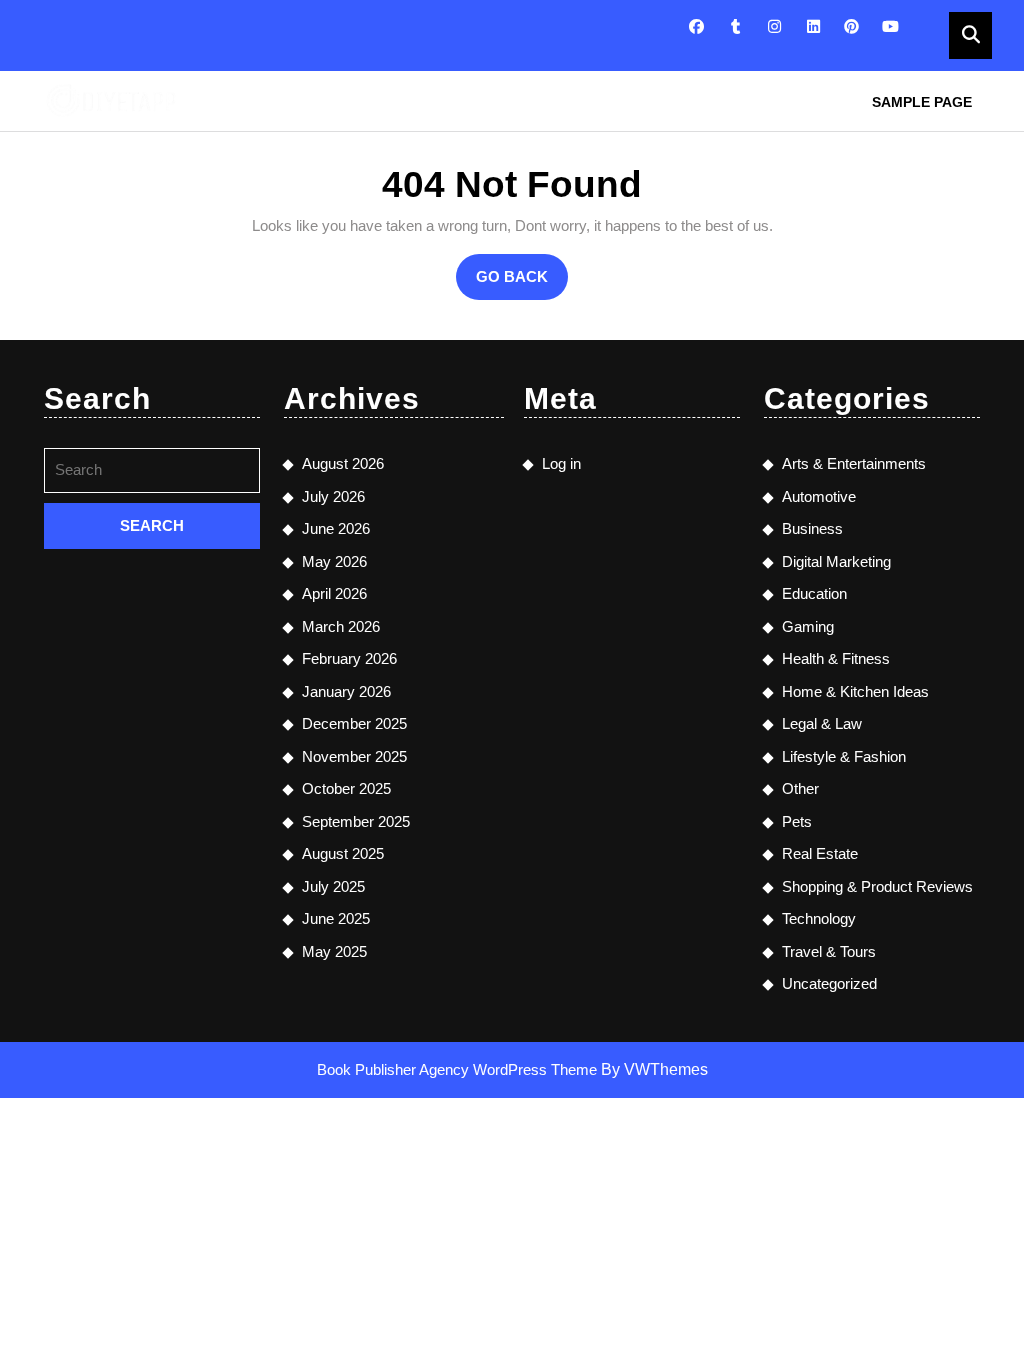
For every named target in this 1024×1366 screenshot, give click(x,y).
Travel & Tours (829, 951)
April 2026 (334, 593)
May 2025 (334, 951)
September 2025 (356, 821)
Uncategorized (829, 983)
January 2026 (346, 691)
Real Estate (820, 853)
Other (800, 788)
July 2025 (333, 886)
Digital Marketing (836, 561)
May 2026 (334, 561)
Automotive (819, 496)
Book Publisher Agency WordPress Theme (459, 1069)
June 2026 (336, 528)
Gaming (808, 626)
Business (812, 528)
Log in (561, 463)
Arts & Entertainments (854, 463)
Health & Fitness (836, 658)
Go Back (522, 284)
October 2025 (346, 788)
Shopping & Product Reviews (877, 886)
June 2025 (336, 918)
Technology (819, 918)
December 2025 (354, 723)
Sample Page (922, 102)
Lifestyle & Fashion (844, 756)
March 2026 (341, 626)
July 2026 (333, 496)
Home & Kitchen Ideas (855, 691)
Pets (797, 821)
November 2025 (354, 756)
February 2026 (349, 658)
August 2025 (343, 853)
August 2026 (343, 463)
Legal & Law (822, 723)
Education (814, 593)
